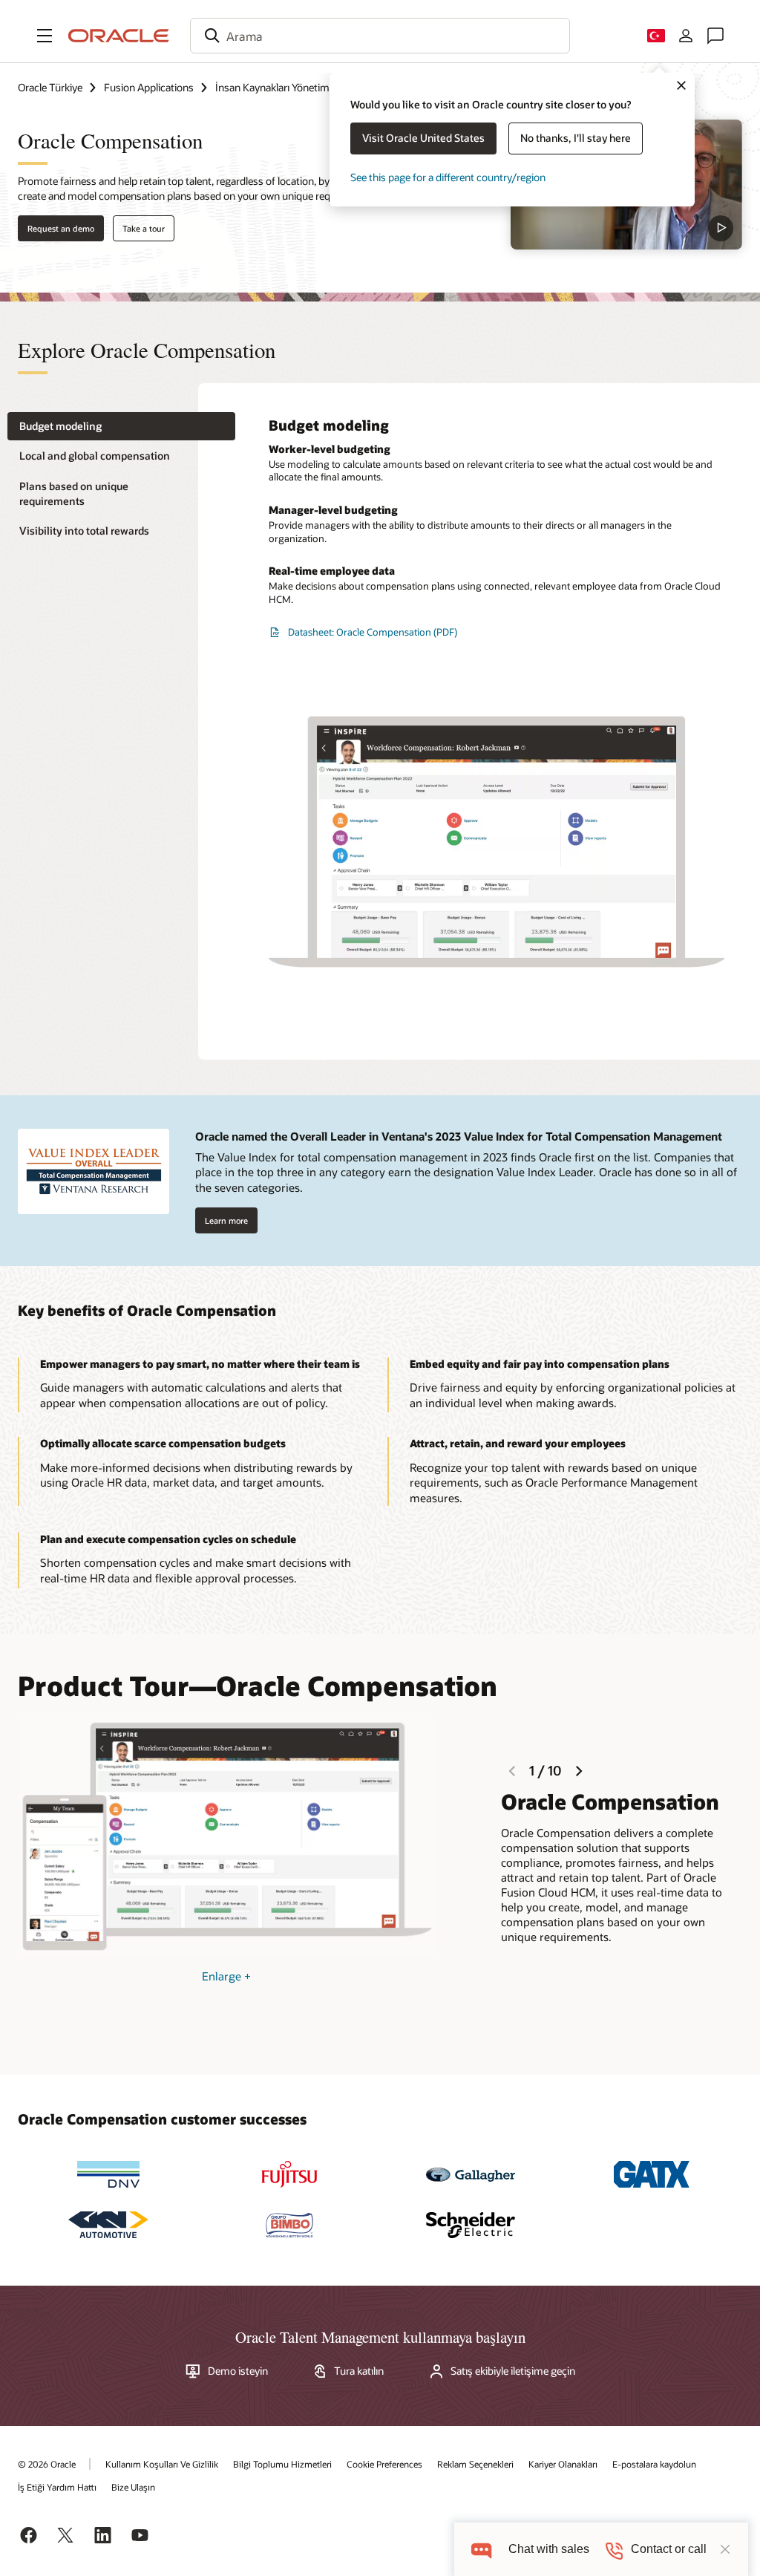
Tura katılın (359, 2371)
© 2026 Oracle (47, 2464)
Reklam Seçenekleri (475, 2464)
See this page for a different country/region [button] (448, 177)
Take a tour (144, 228)
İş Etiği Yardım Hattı (57, 2487)
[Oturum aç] (686, 36)
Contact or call (669, 2549)
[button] (45, 36)
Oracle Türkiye (50, 87)
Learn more (226, 1220)
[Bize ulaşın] (715, 36)
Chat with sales (549, 2549)
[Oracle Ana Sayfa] (119, 36)
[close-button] (725, 2549)
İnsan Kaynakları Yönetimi (273, 87)
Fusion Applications (149, 87)
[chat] (481, 2549)
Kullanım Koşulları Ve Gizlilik (162, 2464)
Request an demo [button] (61, 228)
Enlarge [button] (226, 1976)
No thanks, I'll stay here (576, 138)
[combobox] (380, 36)
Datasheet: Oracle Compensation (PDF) (373, 632)
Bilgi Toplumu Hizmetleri (282, 2464)
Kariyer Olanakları (563, 2464)
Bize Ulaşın (133, 2487)
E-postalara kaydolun (654, 2464)
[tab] (121, 427)
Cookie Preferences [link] (384, 2464)
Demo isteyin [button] (238, 2371)
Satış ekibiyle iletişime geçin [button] (513, 2371)
